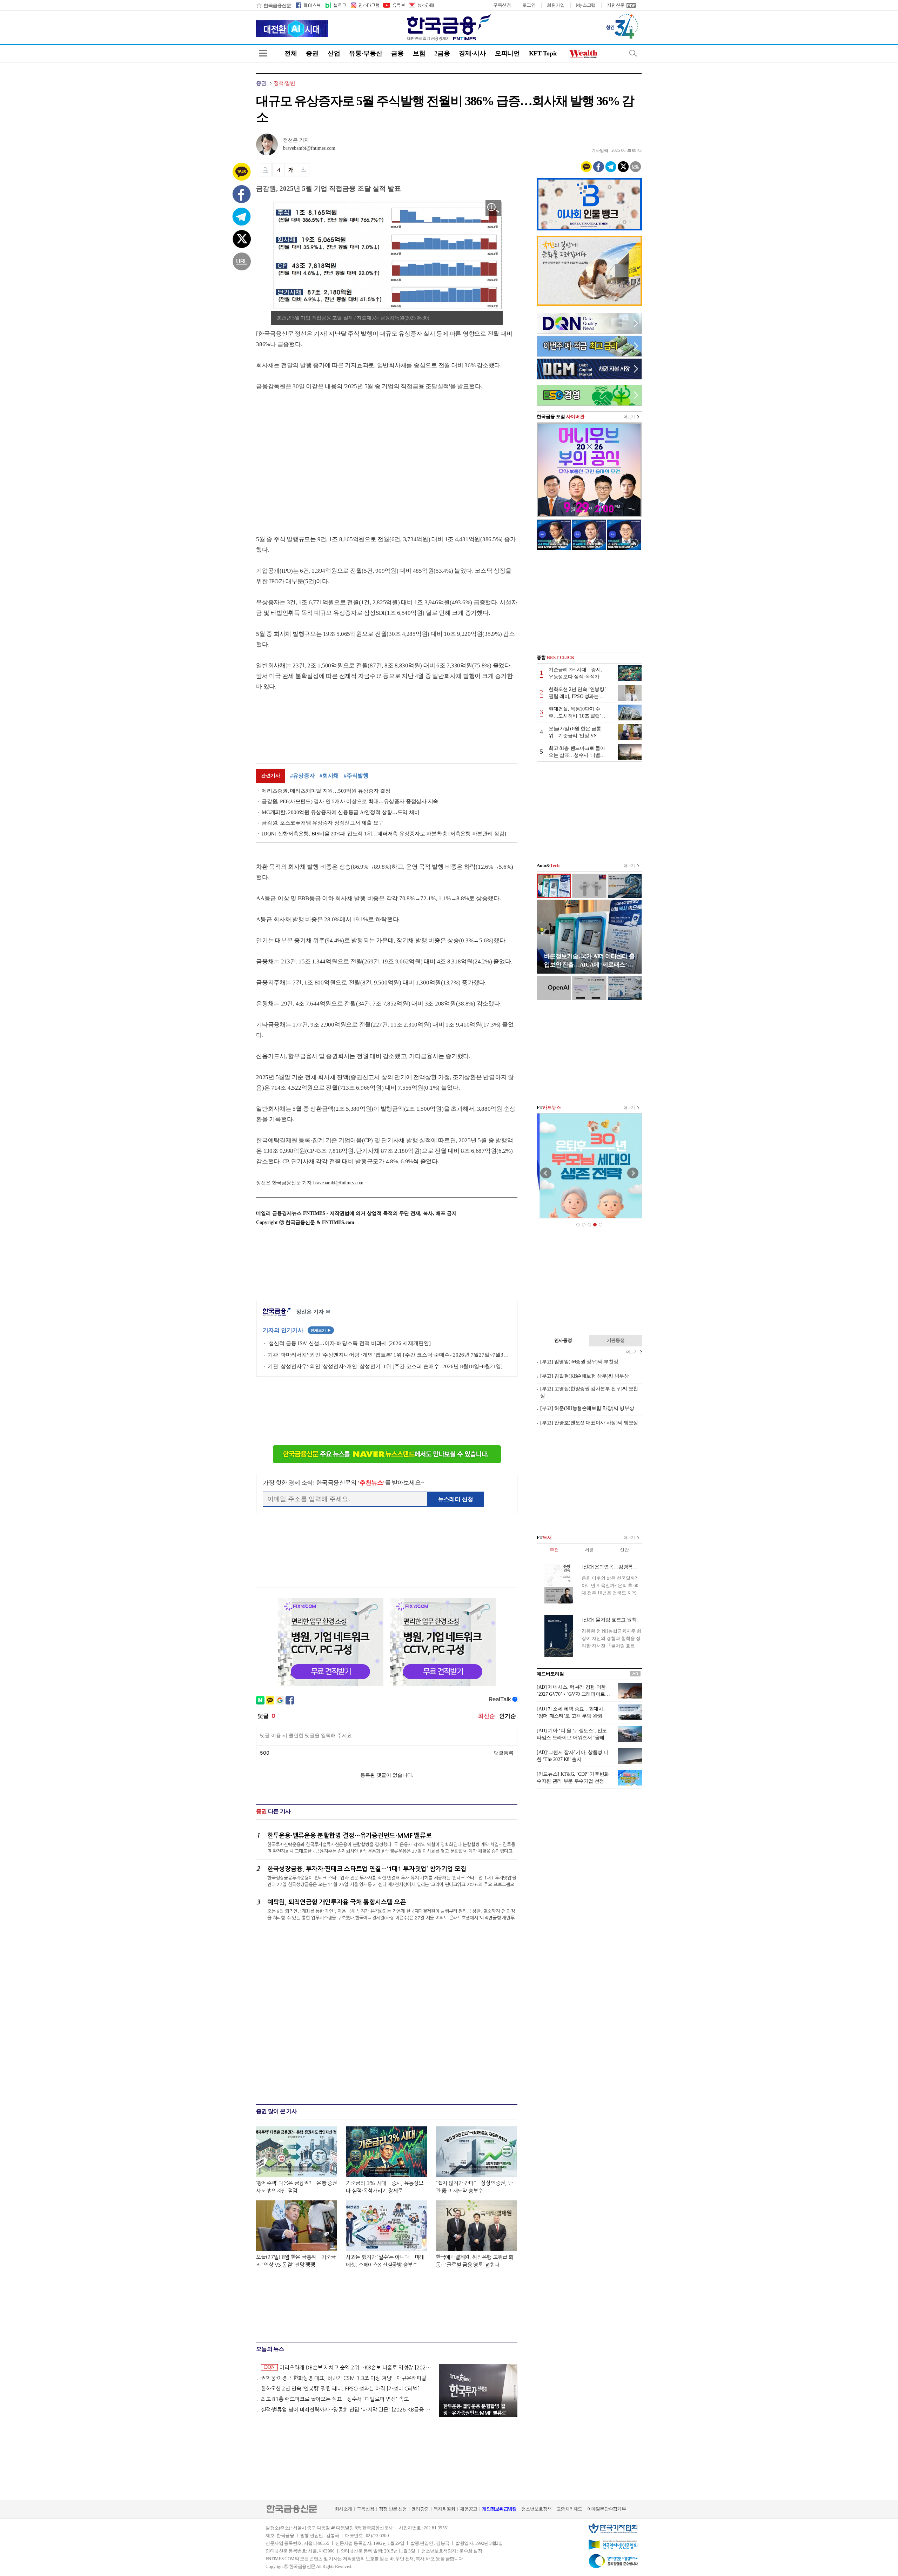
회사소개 (343, 2509)
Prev (546, 1173)
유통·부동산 (366, 53)
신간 (624, 1550)
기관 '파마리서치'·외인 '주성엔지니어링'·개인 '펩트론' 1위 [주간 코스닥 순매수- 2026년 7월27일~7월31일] (389, 1355)
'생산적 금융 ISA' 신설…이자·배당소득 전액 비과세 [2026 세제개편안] (349, 1343)
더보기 (629, 417)
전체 (291, 53)
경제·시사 (472, 53)
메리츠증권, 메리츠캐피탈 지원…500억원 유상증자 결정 (326, 791)
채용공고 (468, 2509)
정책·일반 (284, 83)
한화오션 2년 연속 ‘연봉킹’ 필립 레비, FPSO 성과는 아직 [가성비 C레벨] (340, 2389)
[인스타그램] (364, 5)
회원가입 (556, 5)
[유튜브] (394, 5)
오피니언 (507, 53)
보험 (419, 53)
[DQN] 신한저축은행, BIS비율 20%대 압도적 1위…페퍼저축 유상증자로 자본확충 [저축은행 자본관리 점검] (384, 834)
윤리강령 (420, 2509)
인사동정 (563, 1340)
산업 (334, 53)
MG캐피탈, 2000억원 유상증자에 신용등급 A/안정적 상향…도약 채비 (340, 812)
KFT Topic (543, 53)
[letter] (421, 5)
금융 (397, 53)
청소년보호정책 (536, 2509)
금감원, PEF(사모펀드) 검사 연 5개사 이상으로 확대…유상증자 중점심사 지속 (350, 801)
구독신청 (502, 5)
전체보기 (321, 1330)
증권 (312, 53)
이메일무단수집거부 (607, 2509)
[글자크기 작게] (278, 170)
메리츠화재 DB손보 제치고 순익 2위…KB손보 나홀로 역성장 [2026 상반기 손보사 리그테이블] (348, 2367)
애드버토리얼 (550, 1674)
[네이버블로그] (335, 5)
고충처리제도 (569, 2509)
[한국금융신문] (273, 5)
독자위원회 (444, 2509)
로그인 (529, 5)
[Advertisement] (315, 456)
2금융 (442, 53)
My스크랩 (586, 5)
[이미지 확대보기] (493, 208)
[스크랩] (303, 170)
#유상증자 (303, 776)
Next (633, 1173)
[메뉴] (263, 53)
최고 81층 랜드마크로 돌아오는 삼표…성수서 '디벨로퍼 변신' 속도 (335, 2399)
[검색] (633, 53)
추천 (554, 1550)
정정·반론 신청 (393, 2509)
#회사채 (329, 776)
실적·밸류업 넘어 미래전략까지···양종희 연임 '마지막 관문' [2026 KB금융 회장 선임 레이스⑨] (347, 2410)
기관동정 (616, 1340)
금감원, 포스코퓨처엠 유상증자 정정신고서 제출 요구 (323, 823)
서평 (589, 1550)
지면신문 (616, 5)
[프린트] (265, 170)
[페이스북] (308, 5)
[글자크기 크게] (291, 170)
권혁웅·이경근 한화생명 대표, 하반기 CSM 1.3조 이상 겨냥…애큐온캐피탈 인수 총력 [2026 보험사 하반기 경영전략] (347, 2378)
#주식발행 (356, 776)
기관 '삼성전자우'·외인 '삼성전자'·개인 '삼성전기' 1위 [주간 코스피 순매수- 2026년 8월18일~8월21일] (385, 1366)
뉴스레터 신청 (456, 1499)
